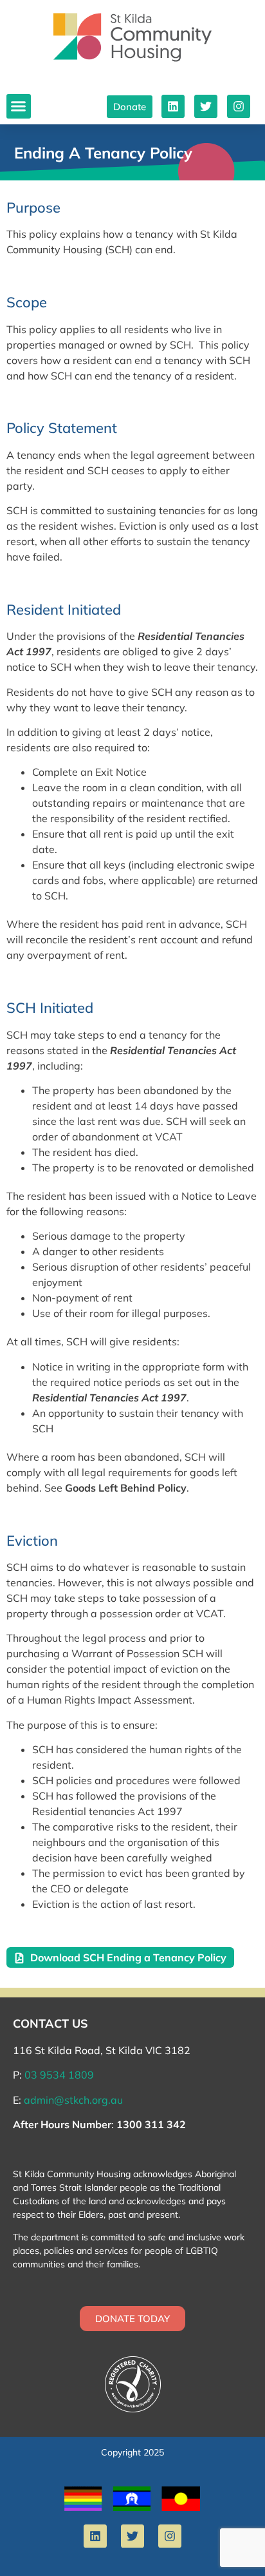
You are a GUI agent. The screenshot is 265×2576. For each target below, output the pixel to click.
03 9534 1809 (59, 2075)
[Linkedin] (173, 106)
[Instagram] (239, 106)
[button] (19, 106)
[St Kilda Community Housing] (132, 37)
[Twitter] (206, 106)
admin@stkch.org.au (73, 2100)
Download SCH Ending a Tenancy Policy (128, 1957)
